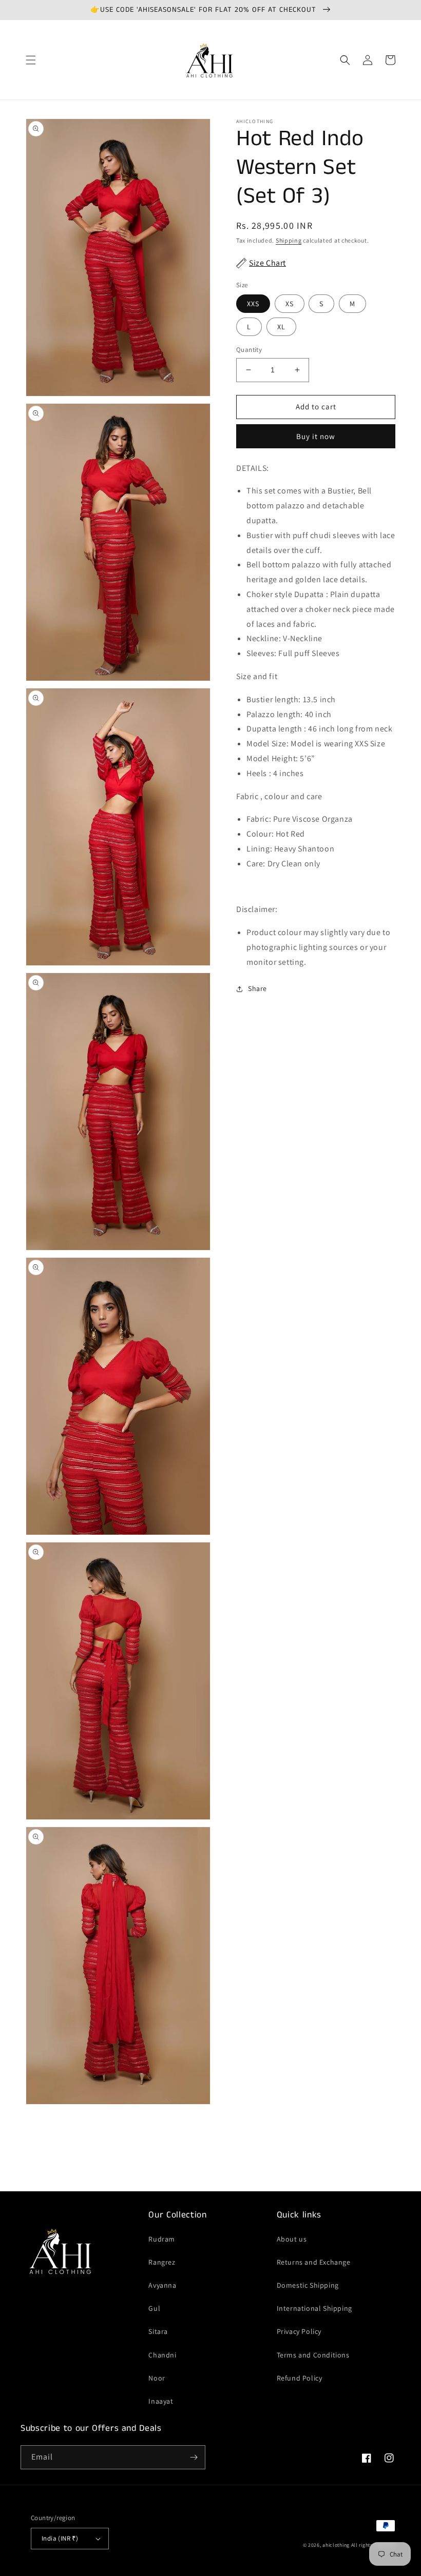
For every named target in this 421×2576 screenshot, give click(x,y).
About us (292, 2239)
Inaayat (161, 2401)
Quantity (249, 350)
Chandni (162, 2355)
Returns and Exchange (314, 2262)
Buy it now (316, 436)
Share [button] (257, 988)
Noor (157, 2378)
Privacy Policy (299, 2331)
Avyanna (162, 2285)
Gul (154, 2308)
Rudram (162, 2239)
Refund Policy (300, 2378)
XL (281, 327)
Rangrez (162, 2262)
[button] (31, 60)
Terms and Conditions (313, 2355)
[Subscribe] (194, 2457)
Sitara (158, 2331)
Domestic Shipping (308, 2285)
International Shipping (314, 2308)
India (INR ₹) (60, 2538)
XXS (253, 304)
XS (290, 304)
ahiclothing (336, 2545)
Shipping (289, 240)
